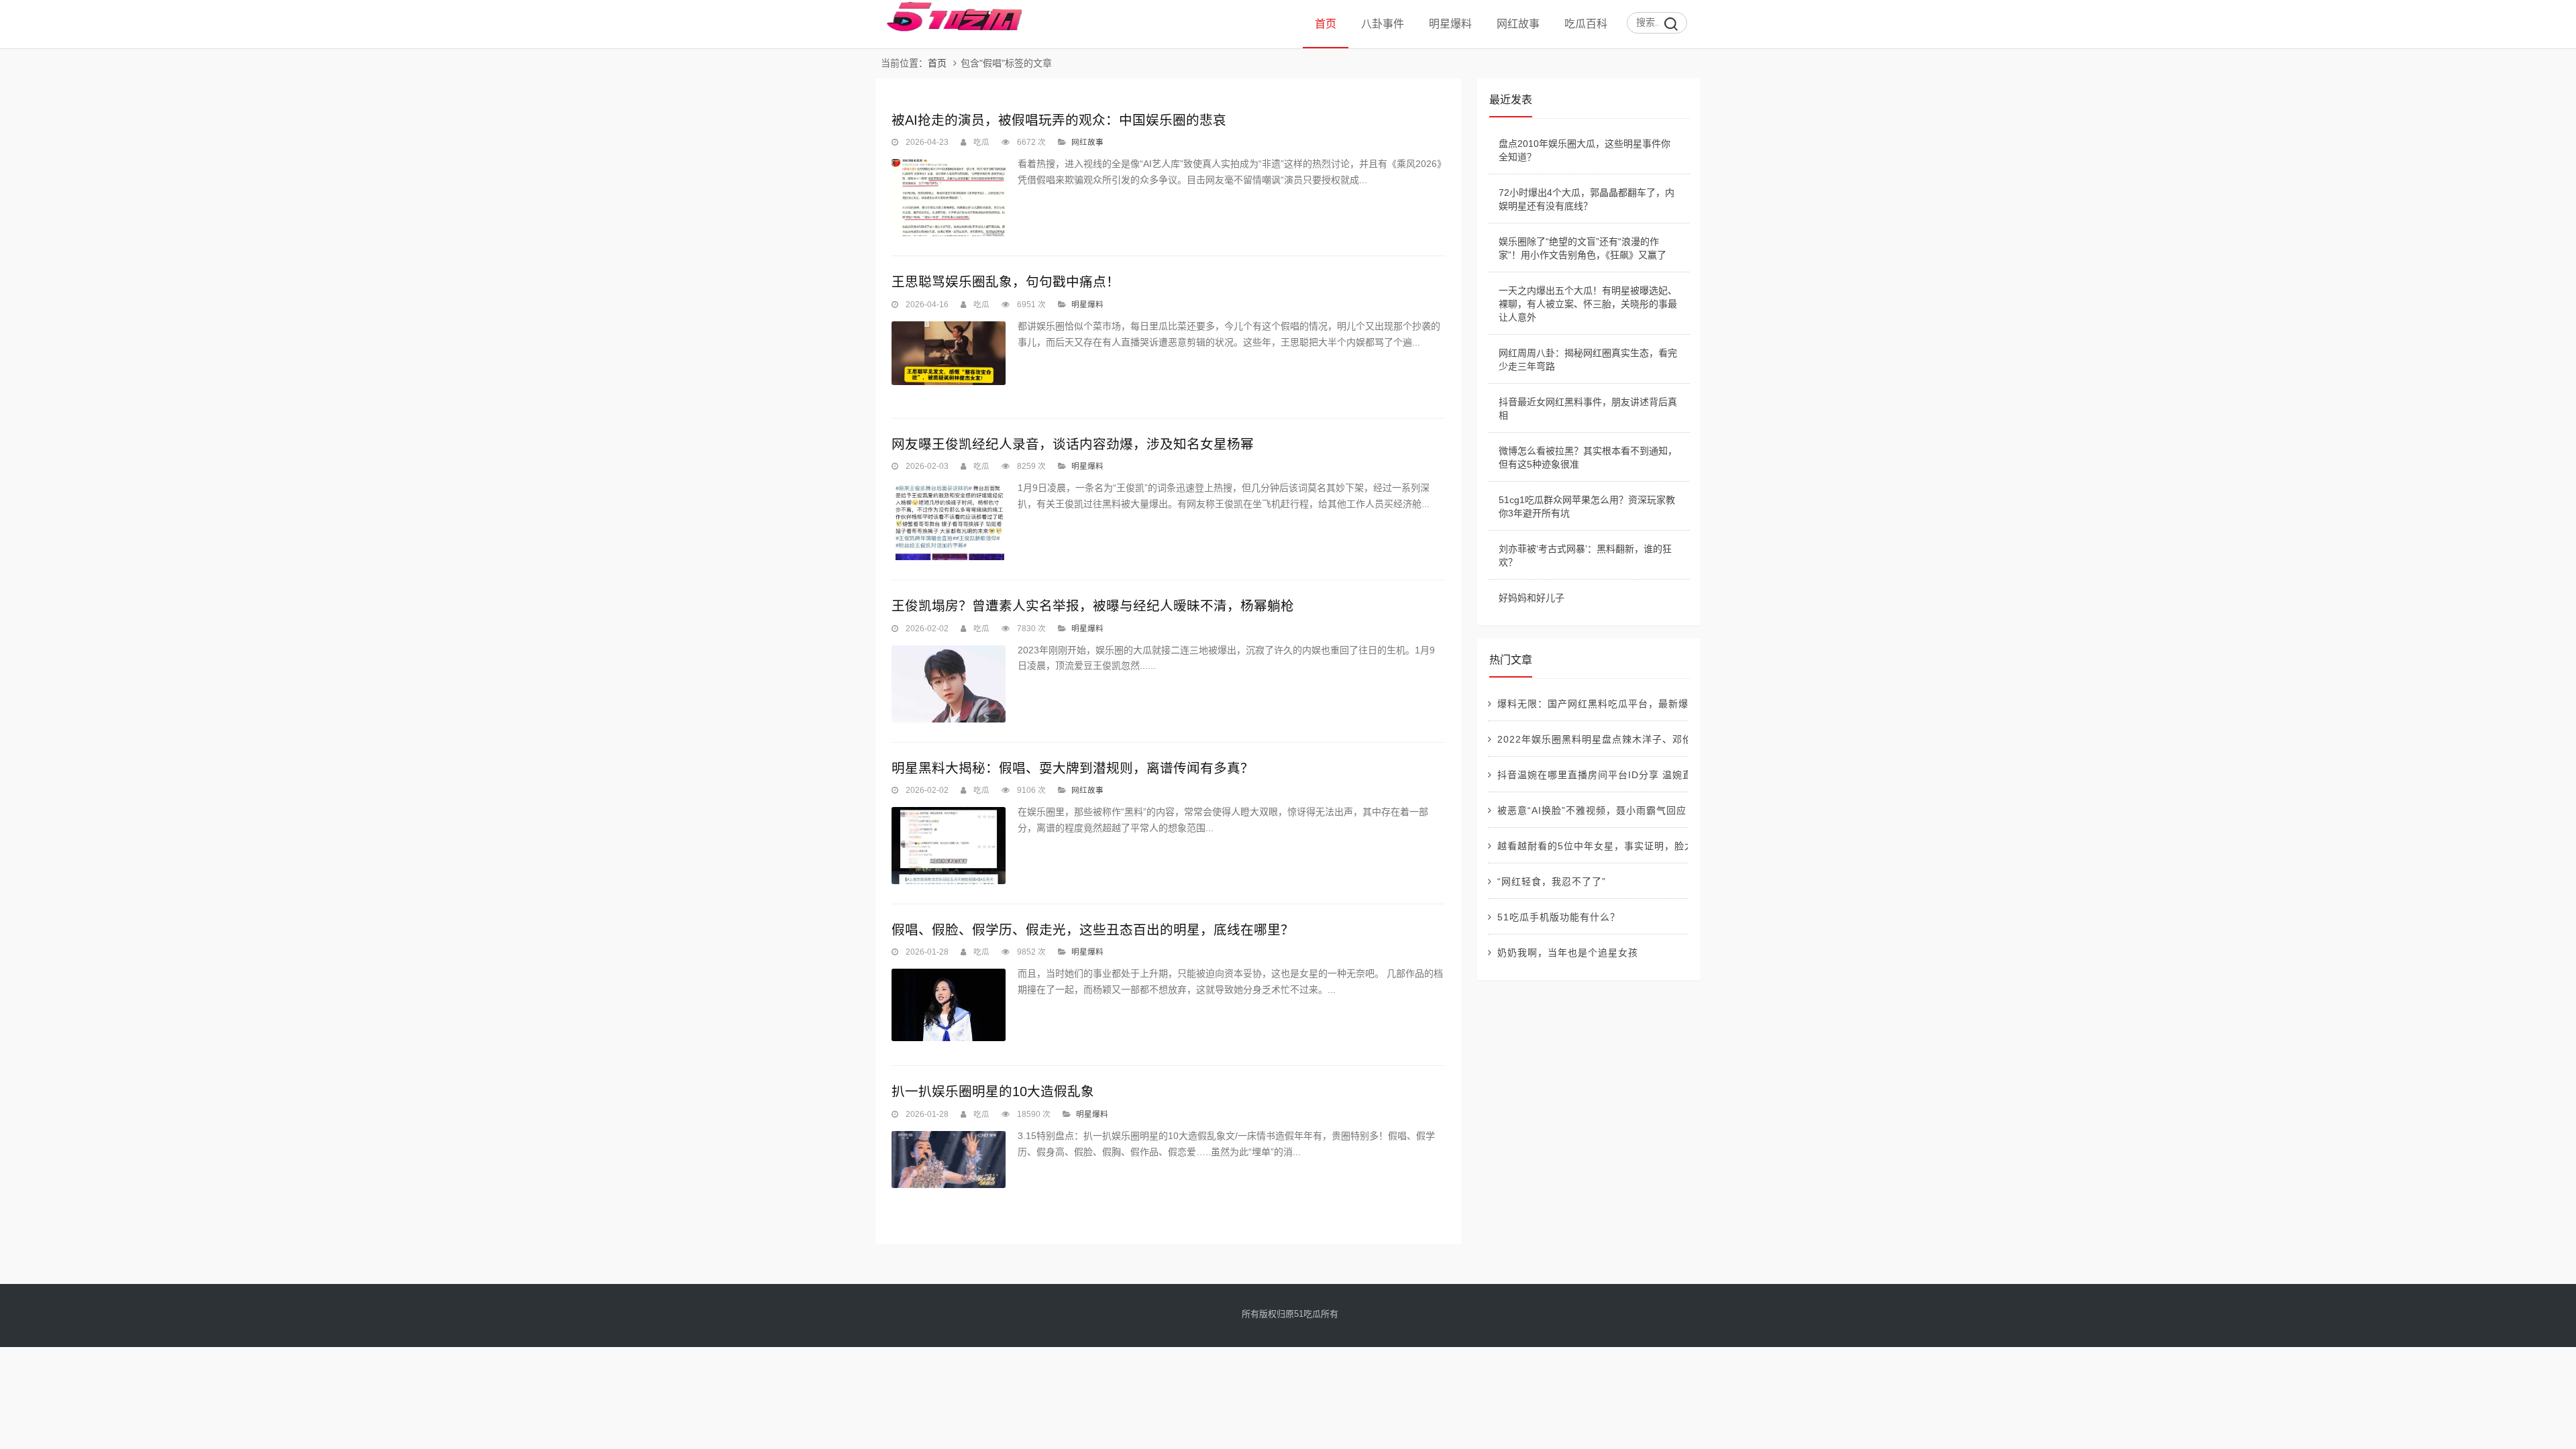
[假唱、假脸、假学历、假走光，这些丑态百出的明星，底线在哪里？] (949, 1005)
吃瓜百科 (1586, 24)
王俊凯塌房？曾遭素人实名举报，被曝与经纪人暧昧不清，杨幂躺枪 (1093, 606)
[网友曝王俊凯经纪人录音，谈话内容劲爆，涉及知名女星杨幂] (949, 522)
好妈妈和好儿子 (1532, 598)
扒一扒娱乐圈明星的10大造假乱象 (993, 1091)
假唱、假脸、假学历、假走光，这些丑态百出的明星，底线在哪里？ (1093, 930)
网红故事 (1518, 24)
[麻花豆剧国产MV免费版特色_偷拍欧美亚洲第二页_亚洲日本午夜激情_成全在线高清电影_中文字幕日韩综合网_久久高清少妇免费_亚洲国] (949, 29)
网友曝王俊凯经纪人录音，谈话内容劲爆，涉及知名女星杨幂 (1073, 444)
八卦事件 (1383, 24)
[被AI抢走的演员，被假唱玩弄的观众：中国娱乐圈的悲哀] (949, 198)
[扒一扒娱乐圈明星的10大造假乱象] (949, 1160)
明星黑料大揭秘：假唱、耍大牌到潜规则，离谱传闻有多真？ (1073, 768)
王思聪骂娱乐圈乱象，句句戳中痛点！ (1006, 282)
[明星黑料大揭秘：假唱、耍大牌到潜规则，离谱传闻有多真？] (949, 846)
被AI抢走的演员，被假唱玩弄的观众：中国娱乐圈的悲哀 (1059, 120)
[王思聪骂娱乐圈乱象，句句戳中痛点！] (949, 354)
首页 (1326, 24)
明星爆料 (1450, 24)
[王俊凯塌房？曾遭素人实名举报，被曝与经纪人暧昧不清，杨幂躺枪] (949, 684)
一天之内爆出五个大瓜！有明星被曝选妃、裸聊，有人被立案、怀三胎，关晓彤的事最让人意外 (1588, 304)
